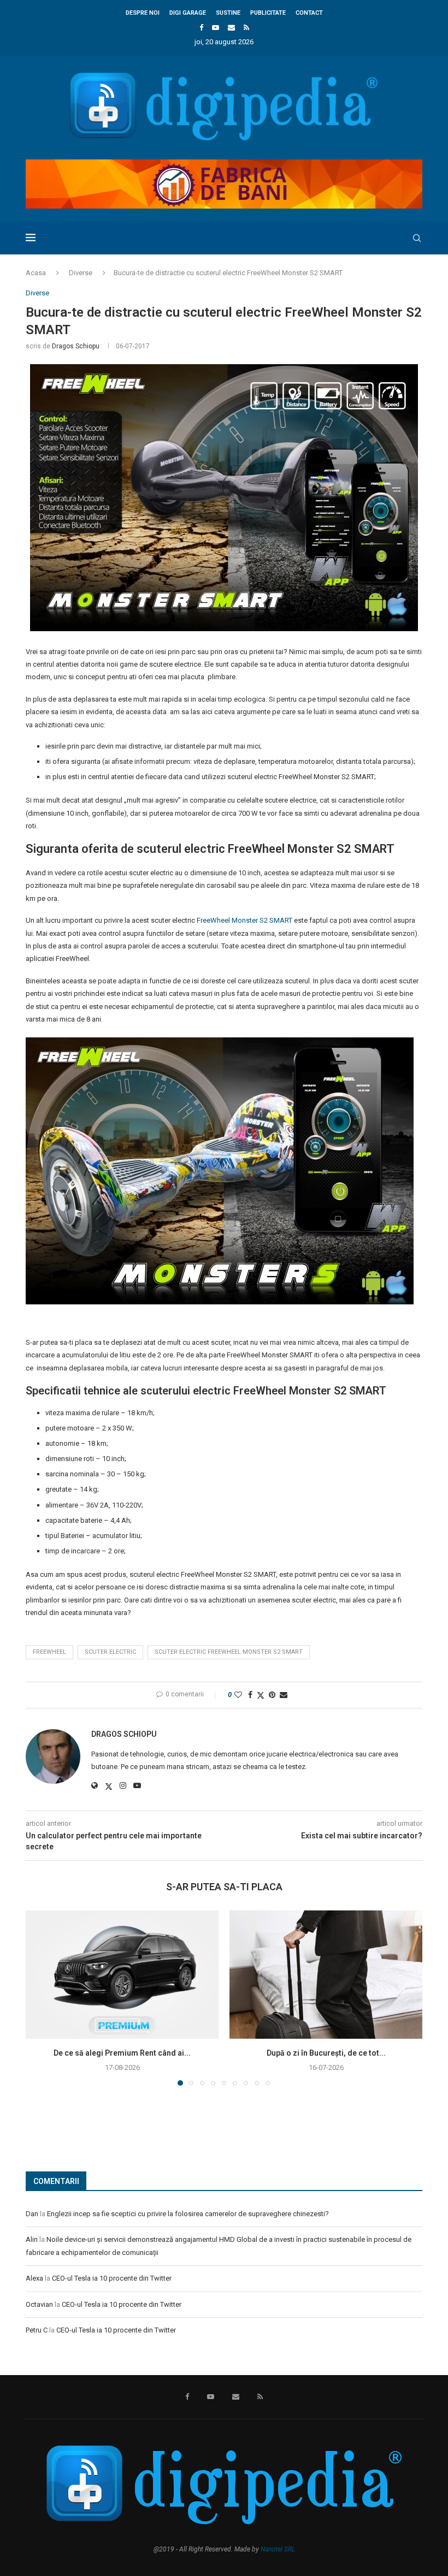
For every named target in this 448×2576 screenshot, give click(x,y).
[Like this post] (238, 1695)
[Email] (231, 28)
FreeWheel (49, 1652)
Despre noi (143, 13)
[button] (40, 1997)
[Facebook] (201, 28)
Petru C (37, 2330)
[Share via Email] (284, 1695)
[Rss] (246, 28)
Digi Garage (188, 13)
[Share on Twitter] (261, 1695)
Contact (309, 13)
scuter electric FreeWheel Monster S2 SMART (229, 1652)
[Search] (417, 238)
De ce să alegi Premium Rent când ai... (122, 2053)
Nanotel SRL (278, 2549)
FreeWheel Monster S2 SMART (244, 920)
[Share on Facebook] (250, 1695)
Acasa (36, 273)
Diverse (81, 273)
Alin (32, 2239)
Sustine (228, 13)
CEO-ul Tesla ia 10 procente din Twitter (112, 2278)
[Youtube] (216, 28)
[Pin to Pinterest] (272, 1695)
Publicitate (268, 13)
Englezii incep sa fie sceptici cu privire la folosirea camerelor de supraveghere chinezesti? (188, 2214)
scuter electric (110, 1652)
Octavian (39, 2304)
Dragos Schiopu (76, 346)
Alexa (34, 2278)
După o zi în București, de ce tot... (326, 2053)
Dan (32, 2214)
